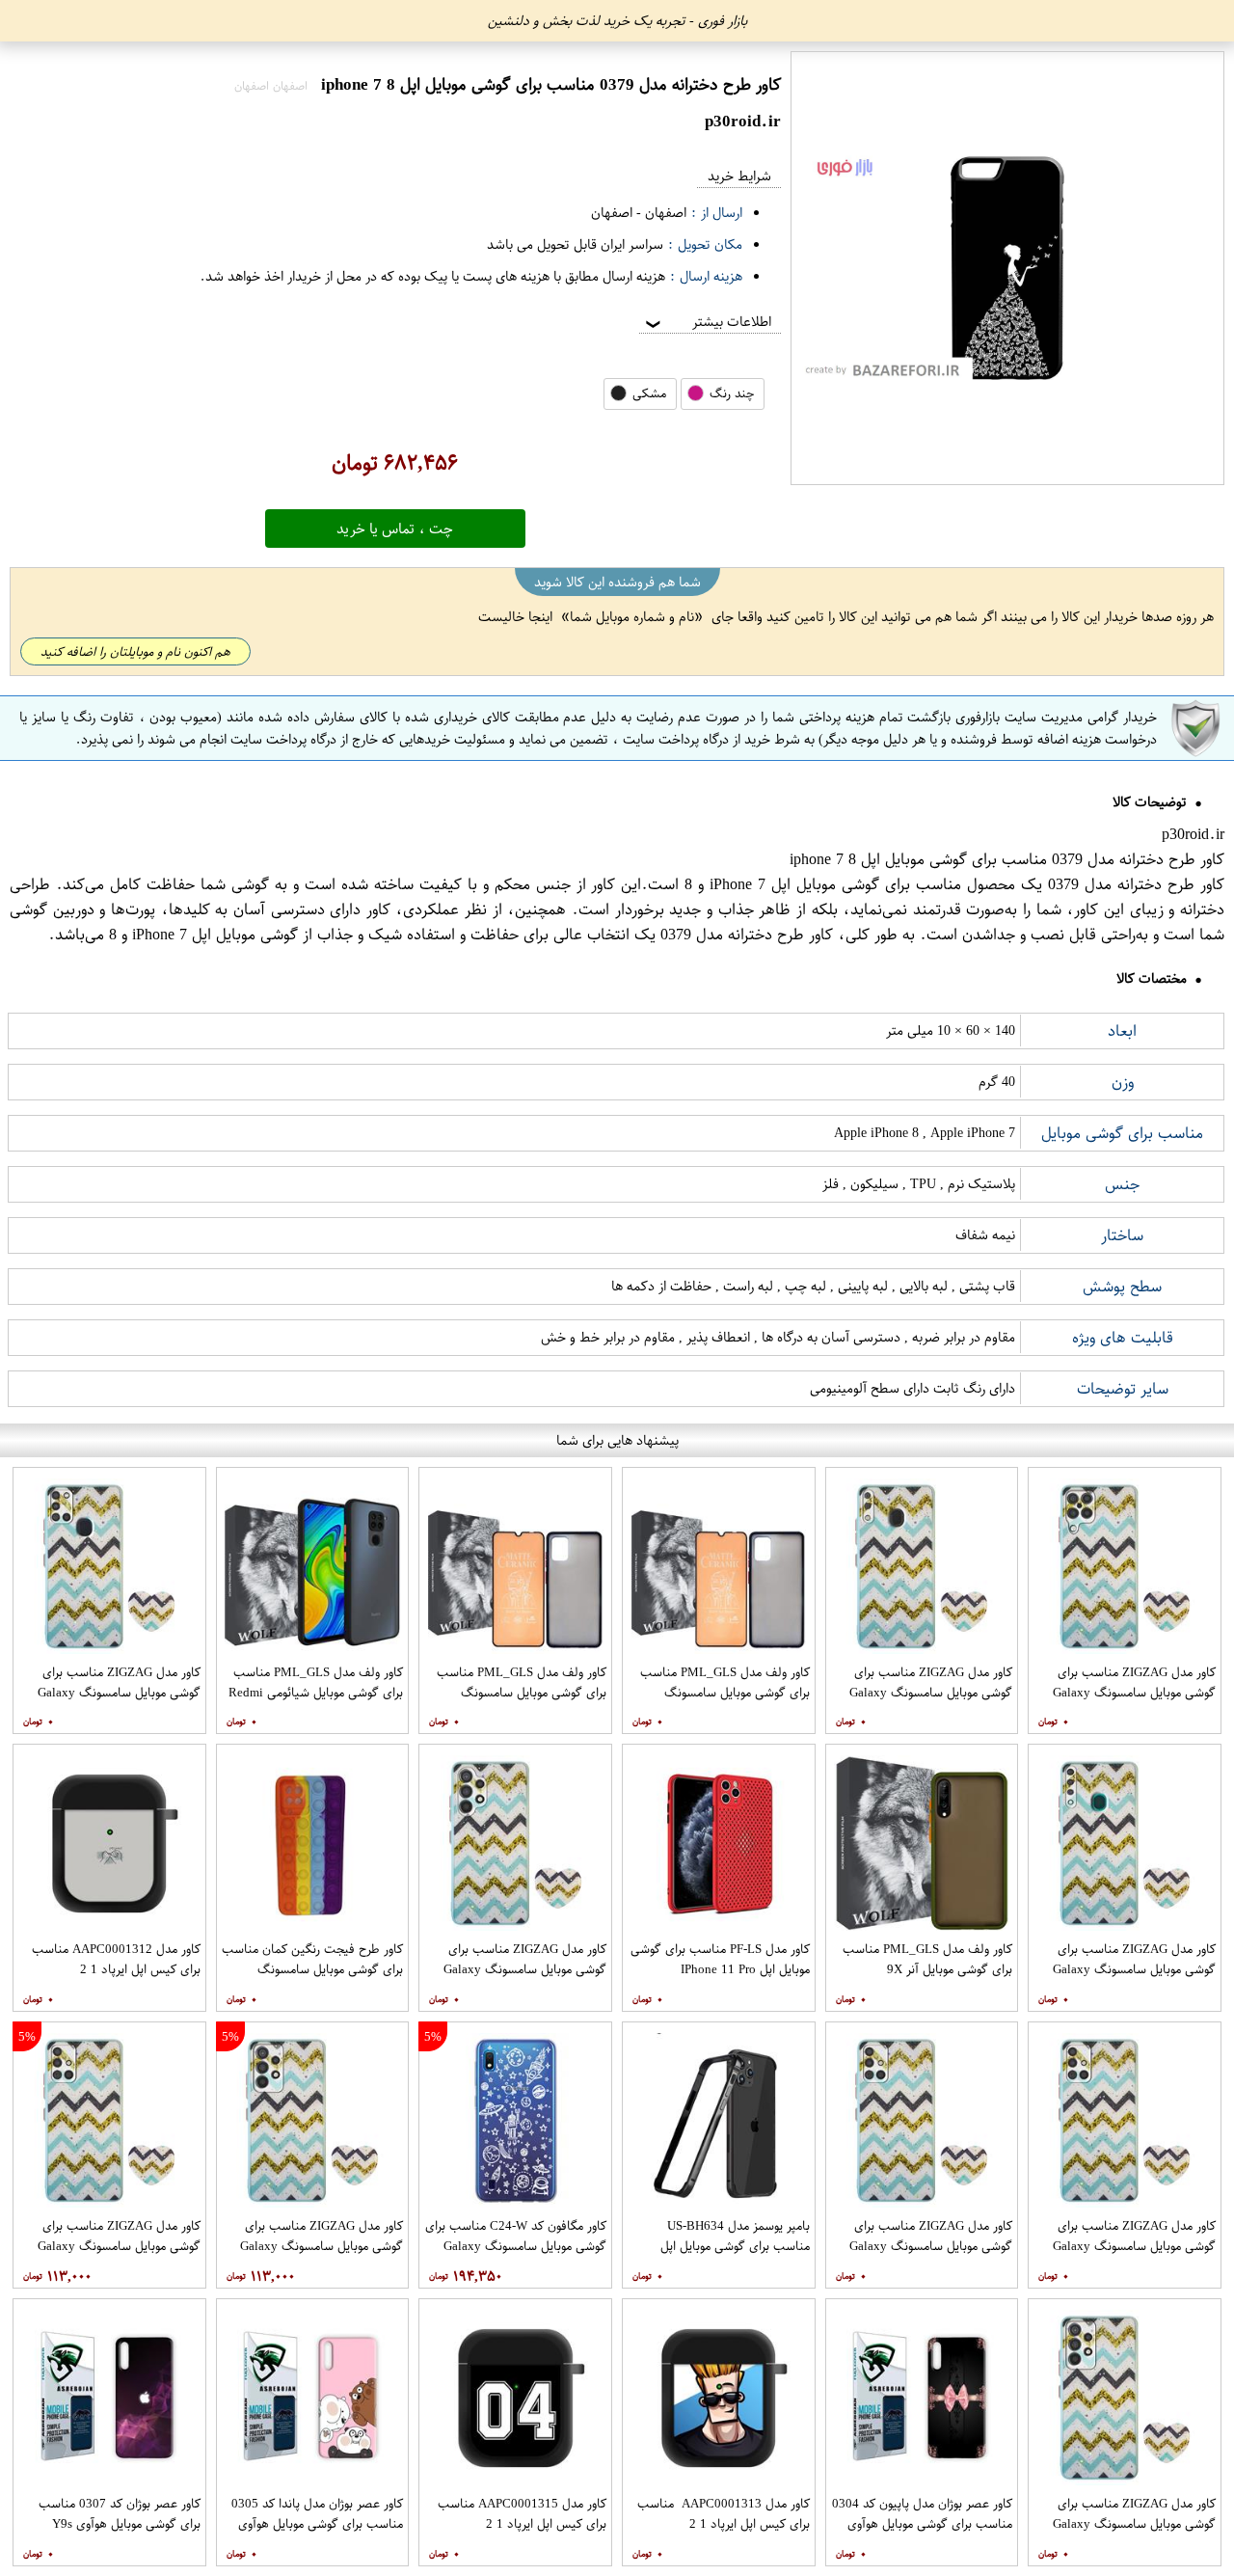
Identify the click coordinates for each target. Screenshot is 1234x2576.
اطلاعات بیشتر (707, 322)
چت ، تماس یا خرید (395, 529)
